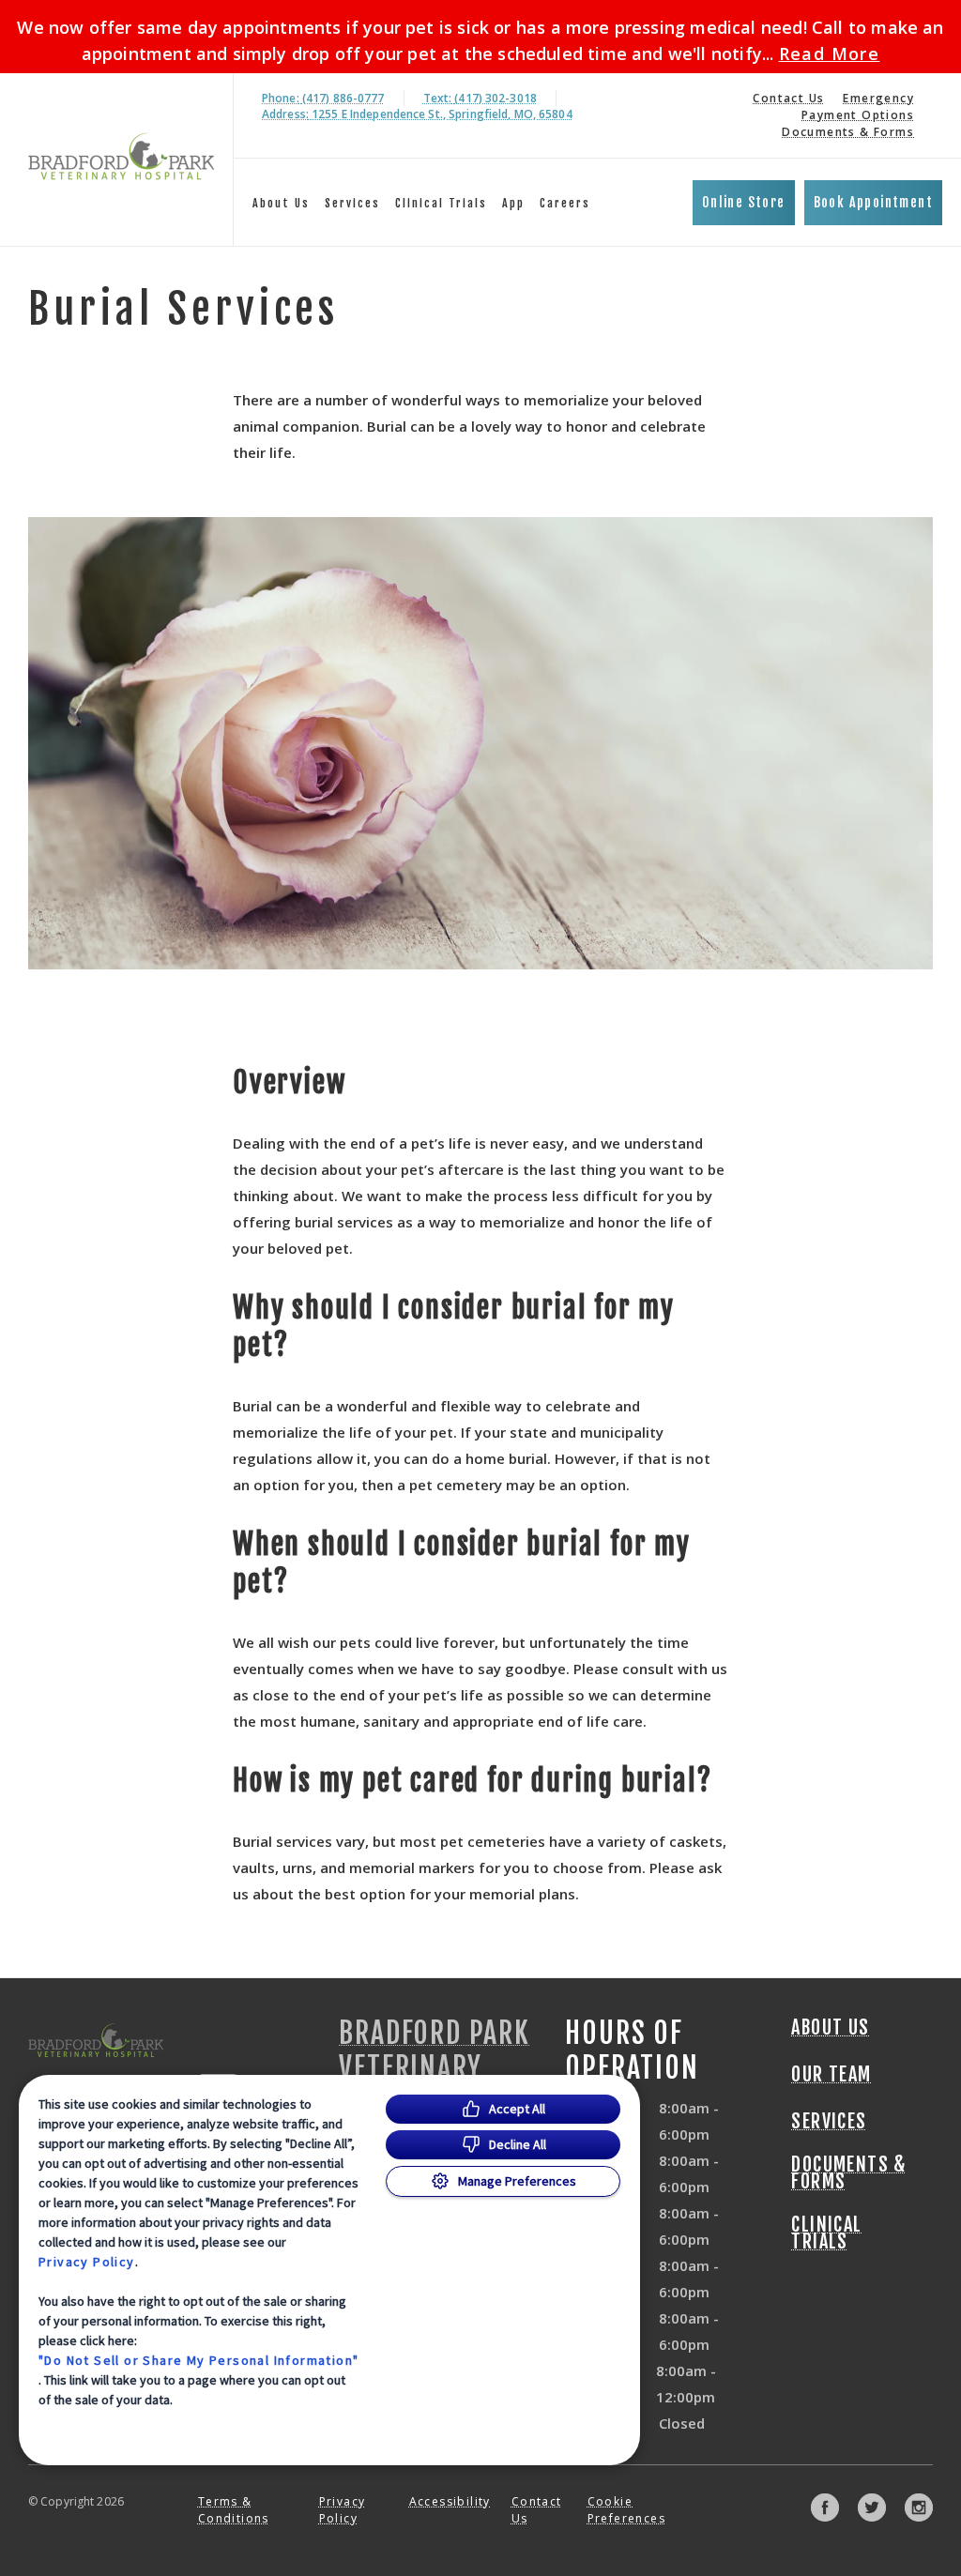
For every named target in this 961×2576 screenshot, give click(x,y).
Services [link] (352, 203)
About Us (281, 203)
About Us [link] (830, 2028)
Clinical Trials (441, 203)
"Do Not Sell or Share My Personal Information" (198, 2360)
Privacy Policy (87, 2262)
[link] (121, 156)
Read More (830, 53)
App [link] (513, 203)
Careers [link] (565, 203)
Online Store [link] (744, 202)
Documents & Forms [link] (848, 132)
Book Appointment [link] (873, 202)
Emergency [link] (878, 98)
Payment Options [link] (858, 115)
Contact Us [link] (788, 98)
